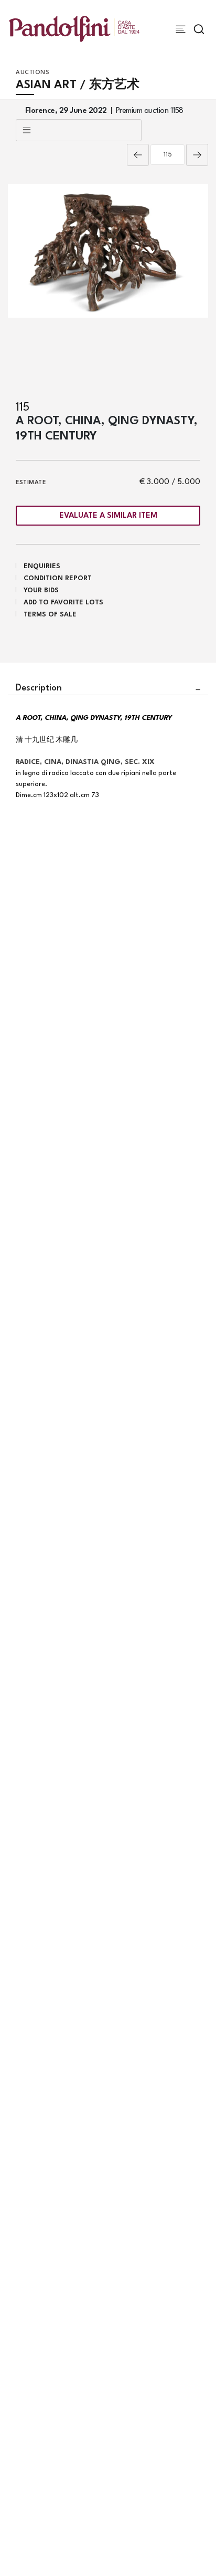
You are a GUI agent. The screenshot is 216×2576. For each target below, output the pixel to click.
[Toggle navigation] (181, 29)
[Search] (199, 29)
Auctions (33, 73)
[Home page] (74, 29)
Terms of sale (50, 615)
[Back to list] (79, 130)
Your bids (41, 590)
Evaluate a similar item (108, 516)
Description (39, 688)
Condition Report (58, 578)
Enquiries (42, 566)
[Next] (197, 155)
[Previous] (138, 155)
